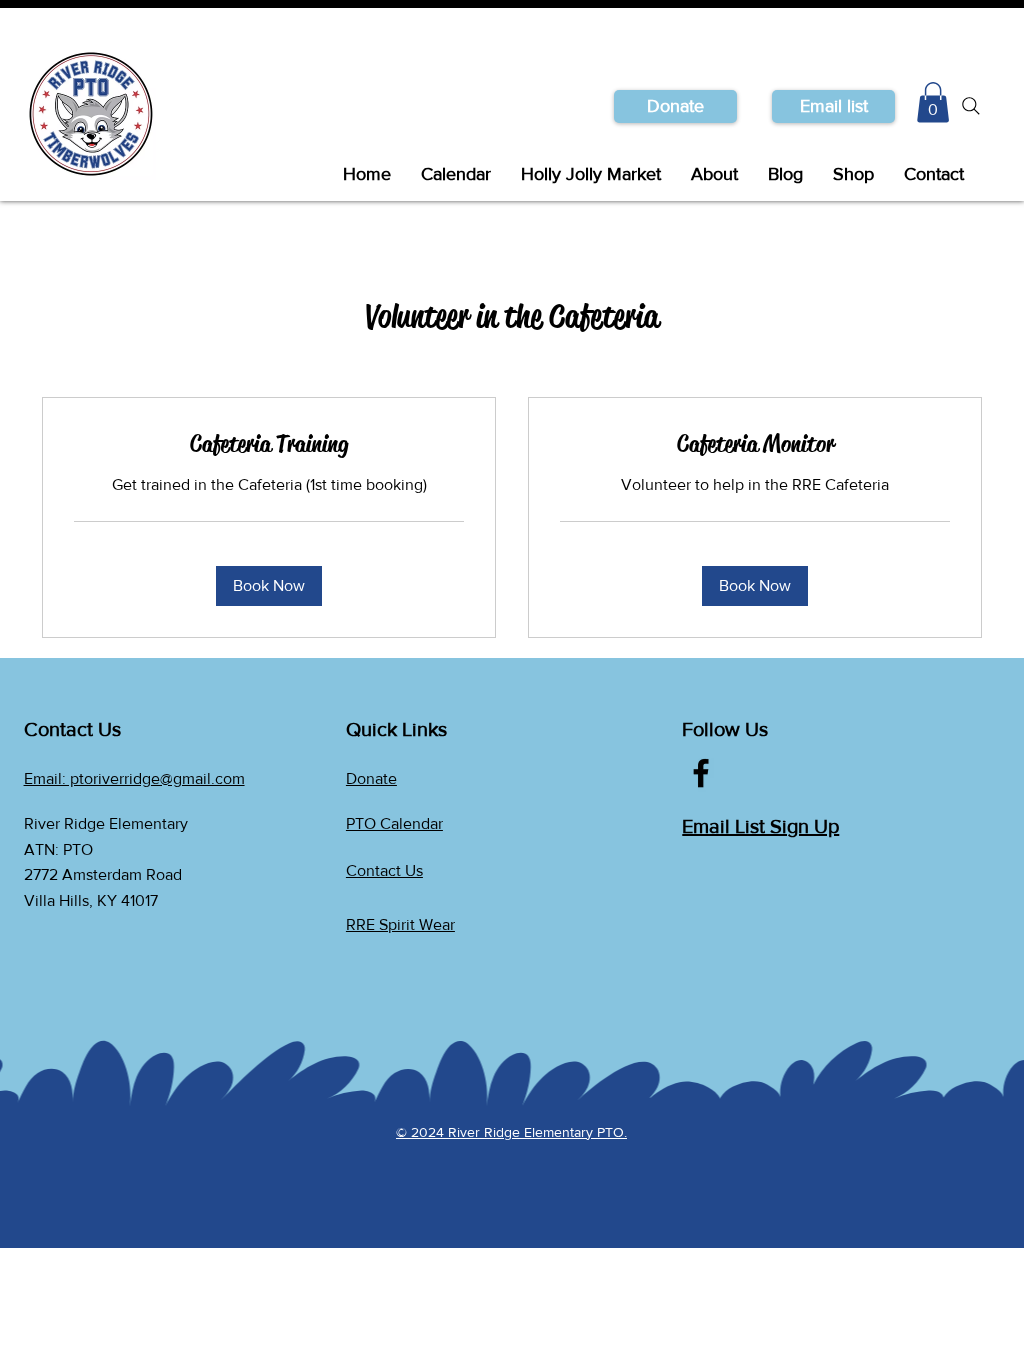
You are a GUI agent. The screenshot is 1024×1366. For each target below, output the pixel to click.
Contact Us (384, 870)
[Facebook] (701, 773)
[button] (833, 106)
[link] (269, 445)
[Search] (971, 106)
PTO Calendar (394, 823)
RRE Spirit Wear (400, 924)
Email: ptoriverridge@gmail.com (134, 778)
